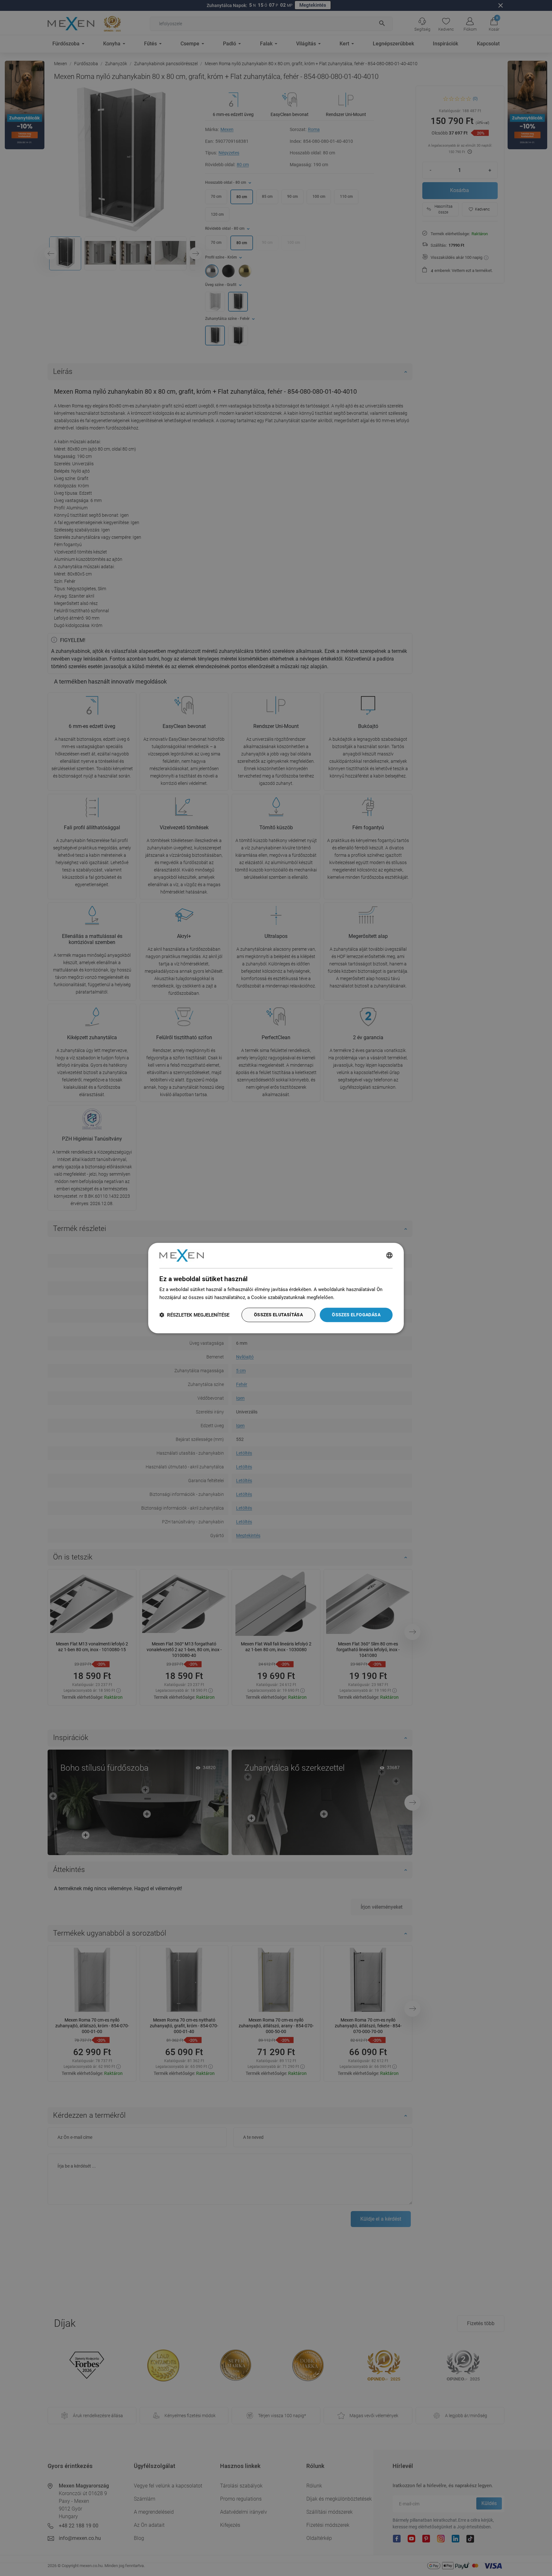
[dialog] (276, 1288)
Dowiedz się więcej (356, 1297)
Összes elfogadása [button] (356, 1315)
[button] (194, 1315)
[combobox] (389, 1256)
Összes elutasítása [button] (278, 1315)
